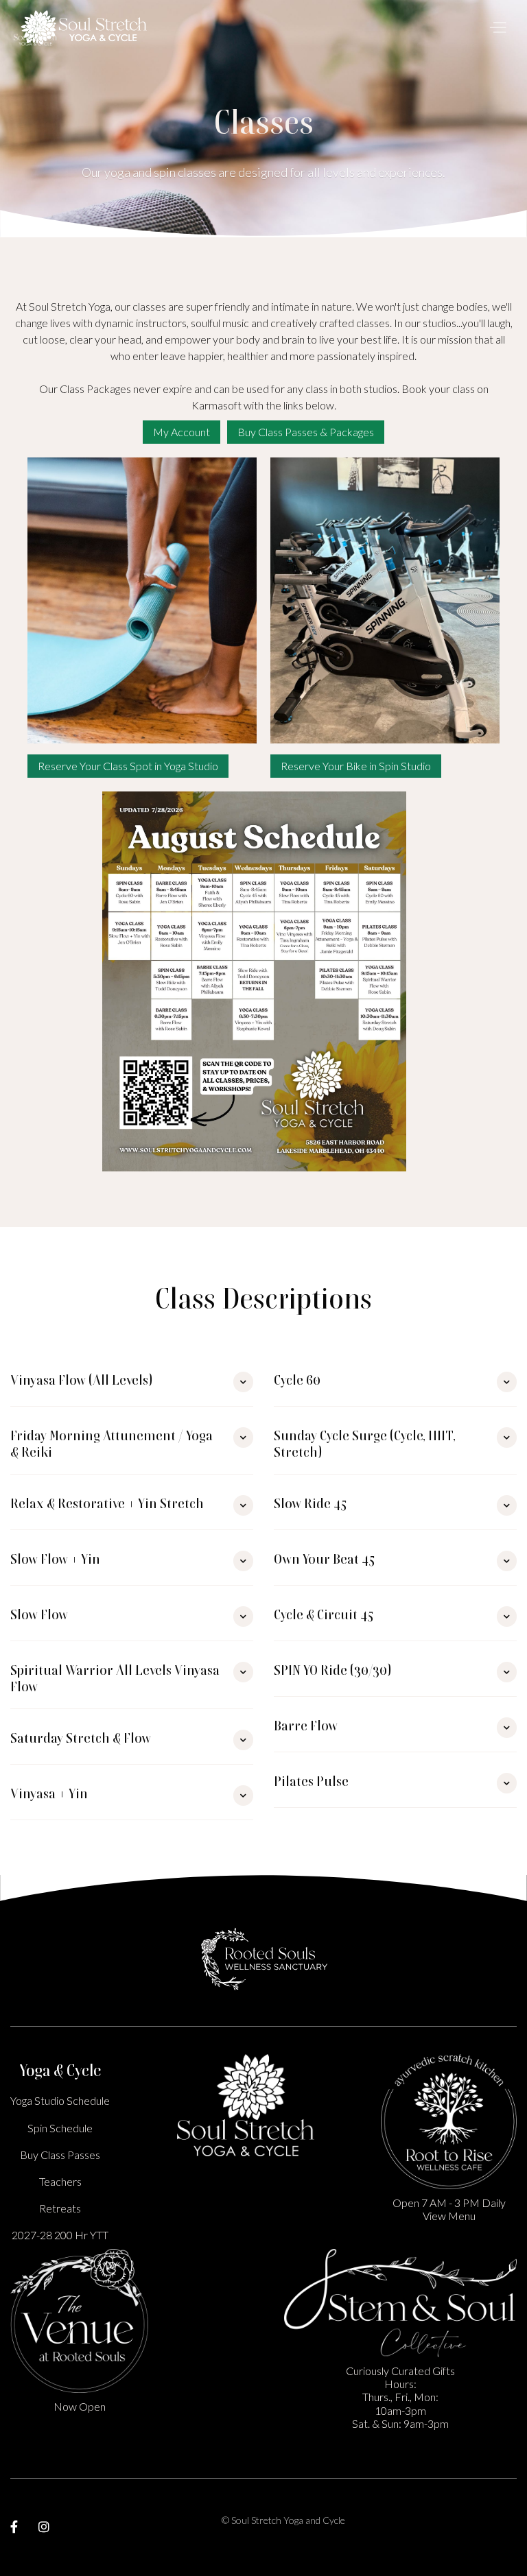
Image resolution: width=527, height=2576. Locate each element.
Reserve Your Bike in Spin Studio (356, 766)
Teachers (60, 2181)
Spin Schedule (60, 2128)
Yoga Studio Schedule (60, 2100)
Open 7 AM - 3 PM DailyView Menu (449, 2209)
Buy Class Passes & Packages (306, 432)
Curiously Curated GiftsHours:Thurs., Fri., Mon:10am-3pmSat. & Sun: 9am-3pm (400, 2397)
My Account (181, 432)
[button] (494, 27)
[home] (84, 27)
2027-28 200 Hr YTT (60, 2235)
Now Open (80, 2406)
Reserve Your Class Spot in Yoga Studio (128, 766)
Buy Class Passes (60, 2155)
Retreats (60, 2208)
